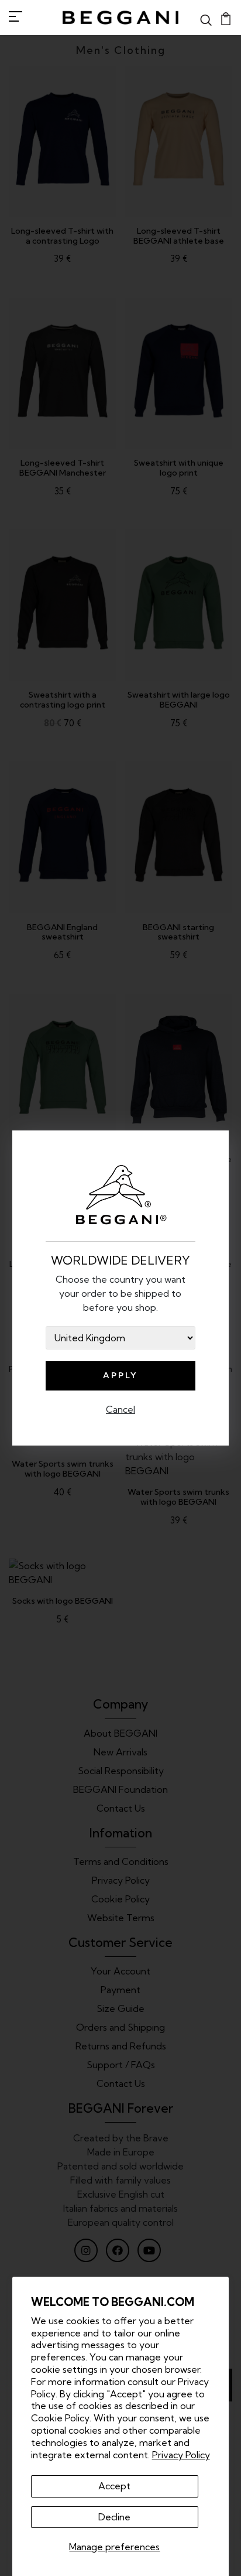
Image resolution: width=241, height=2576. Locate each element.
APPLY (120, 1375)
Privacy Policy (181, 2455)
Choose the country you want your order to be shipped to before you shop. (120, 1293)
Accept (114, 2486)
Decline (114, 2517)
